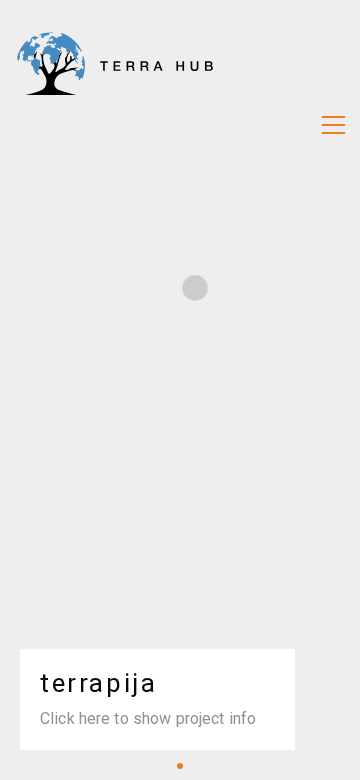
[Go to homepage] (115, 125)
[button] (333, 125)
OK (180, 732)
